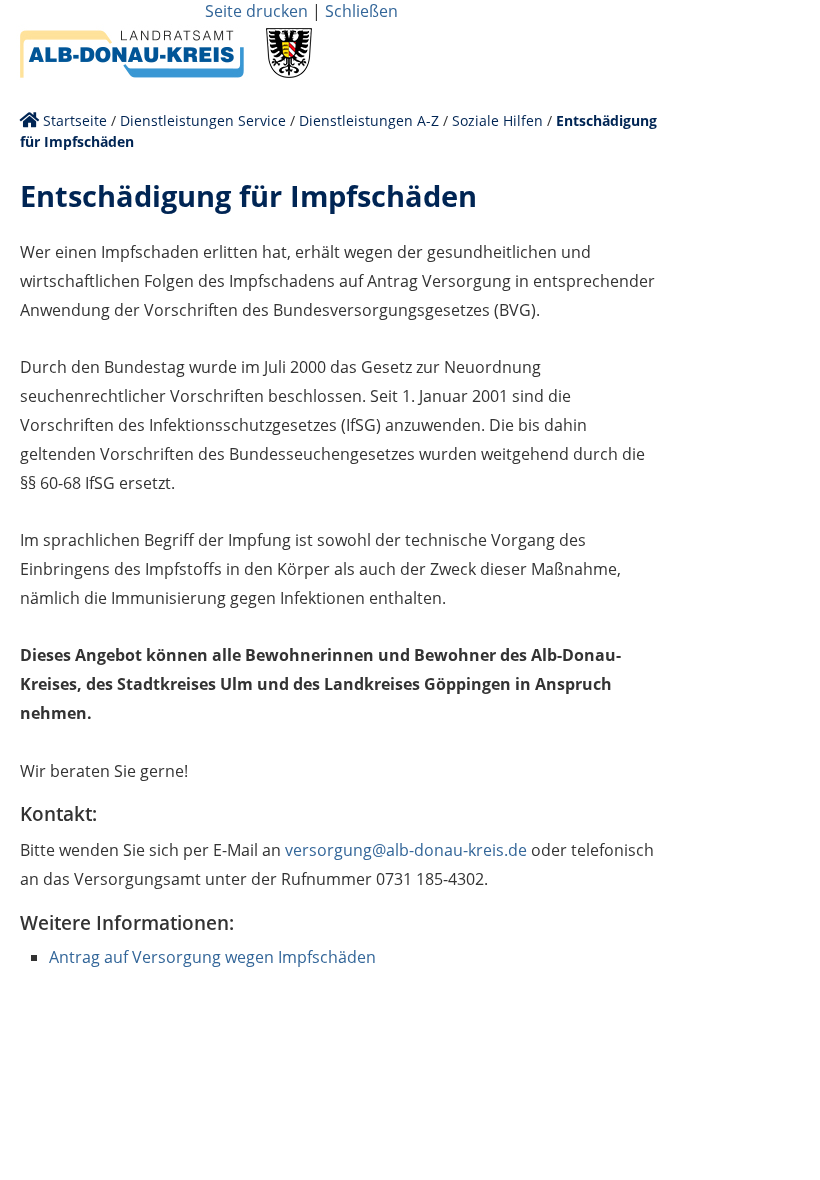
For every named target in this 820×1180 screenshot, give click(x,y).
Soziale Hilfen (497, 120)
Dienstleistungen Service (203, 120)
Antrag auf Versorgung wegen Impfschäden (212, 957)
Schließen (361, 11)
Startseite (75, 120)
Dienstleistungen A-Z (369, 120)
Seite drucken (256, 11)
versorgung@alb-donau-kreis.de (406, 850)
